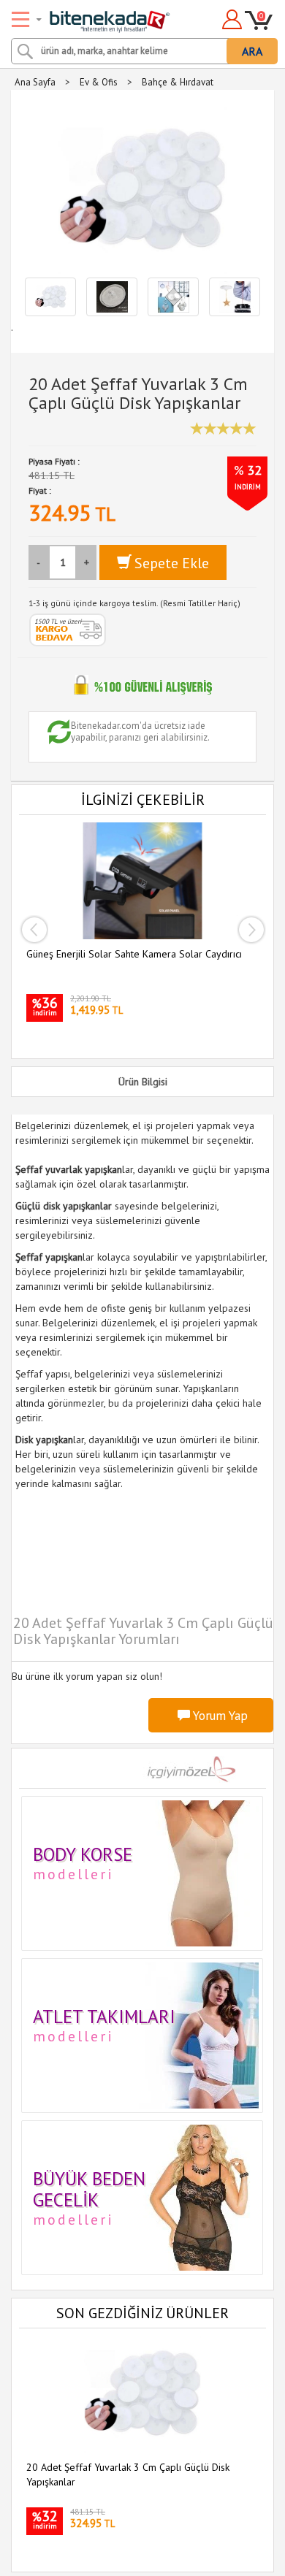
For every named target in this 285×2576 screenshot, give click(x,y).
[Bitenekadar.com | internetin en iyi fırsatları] (92, 17)
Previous (34, 930)
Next (251, 930)
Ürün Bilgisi (143, 1082)
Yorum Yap (219, 1716)
